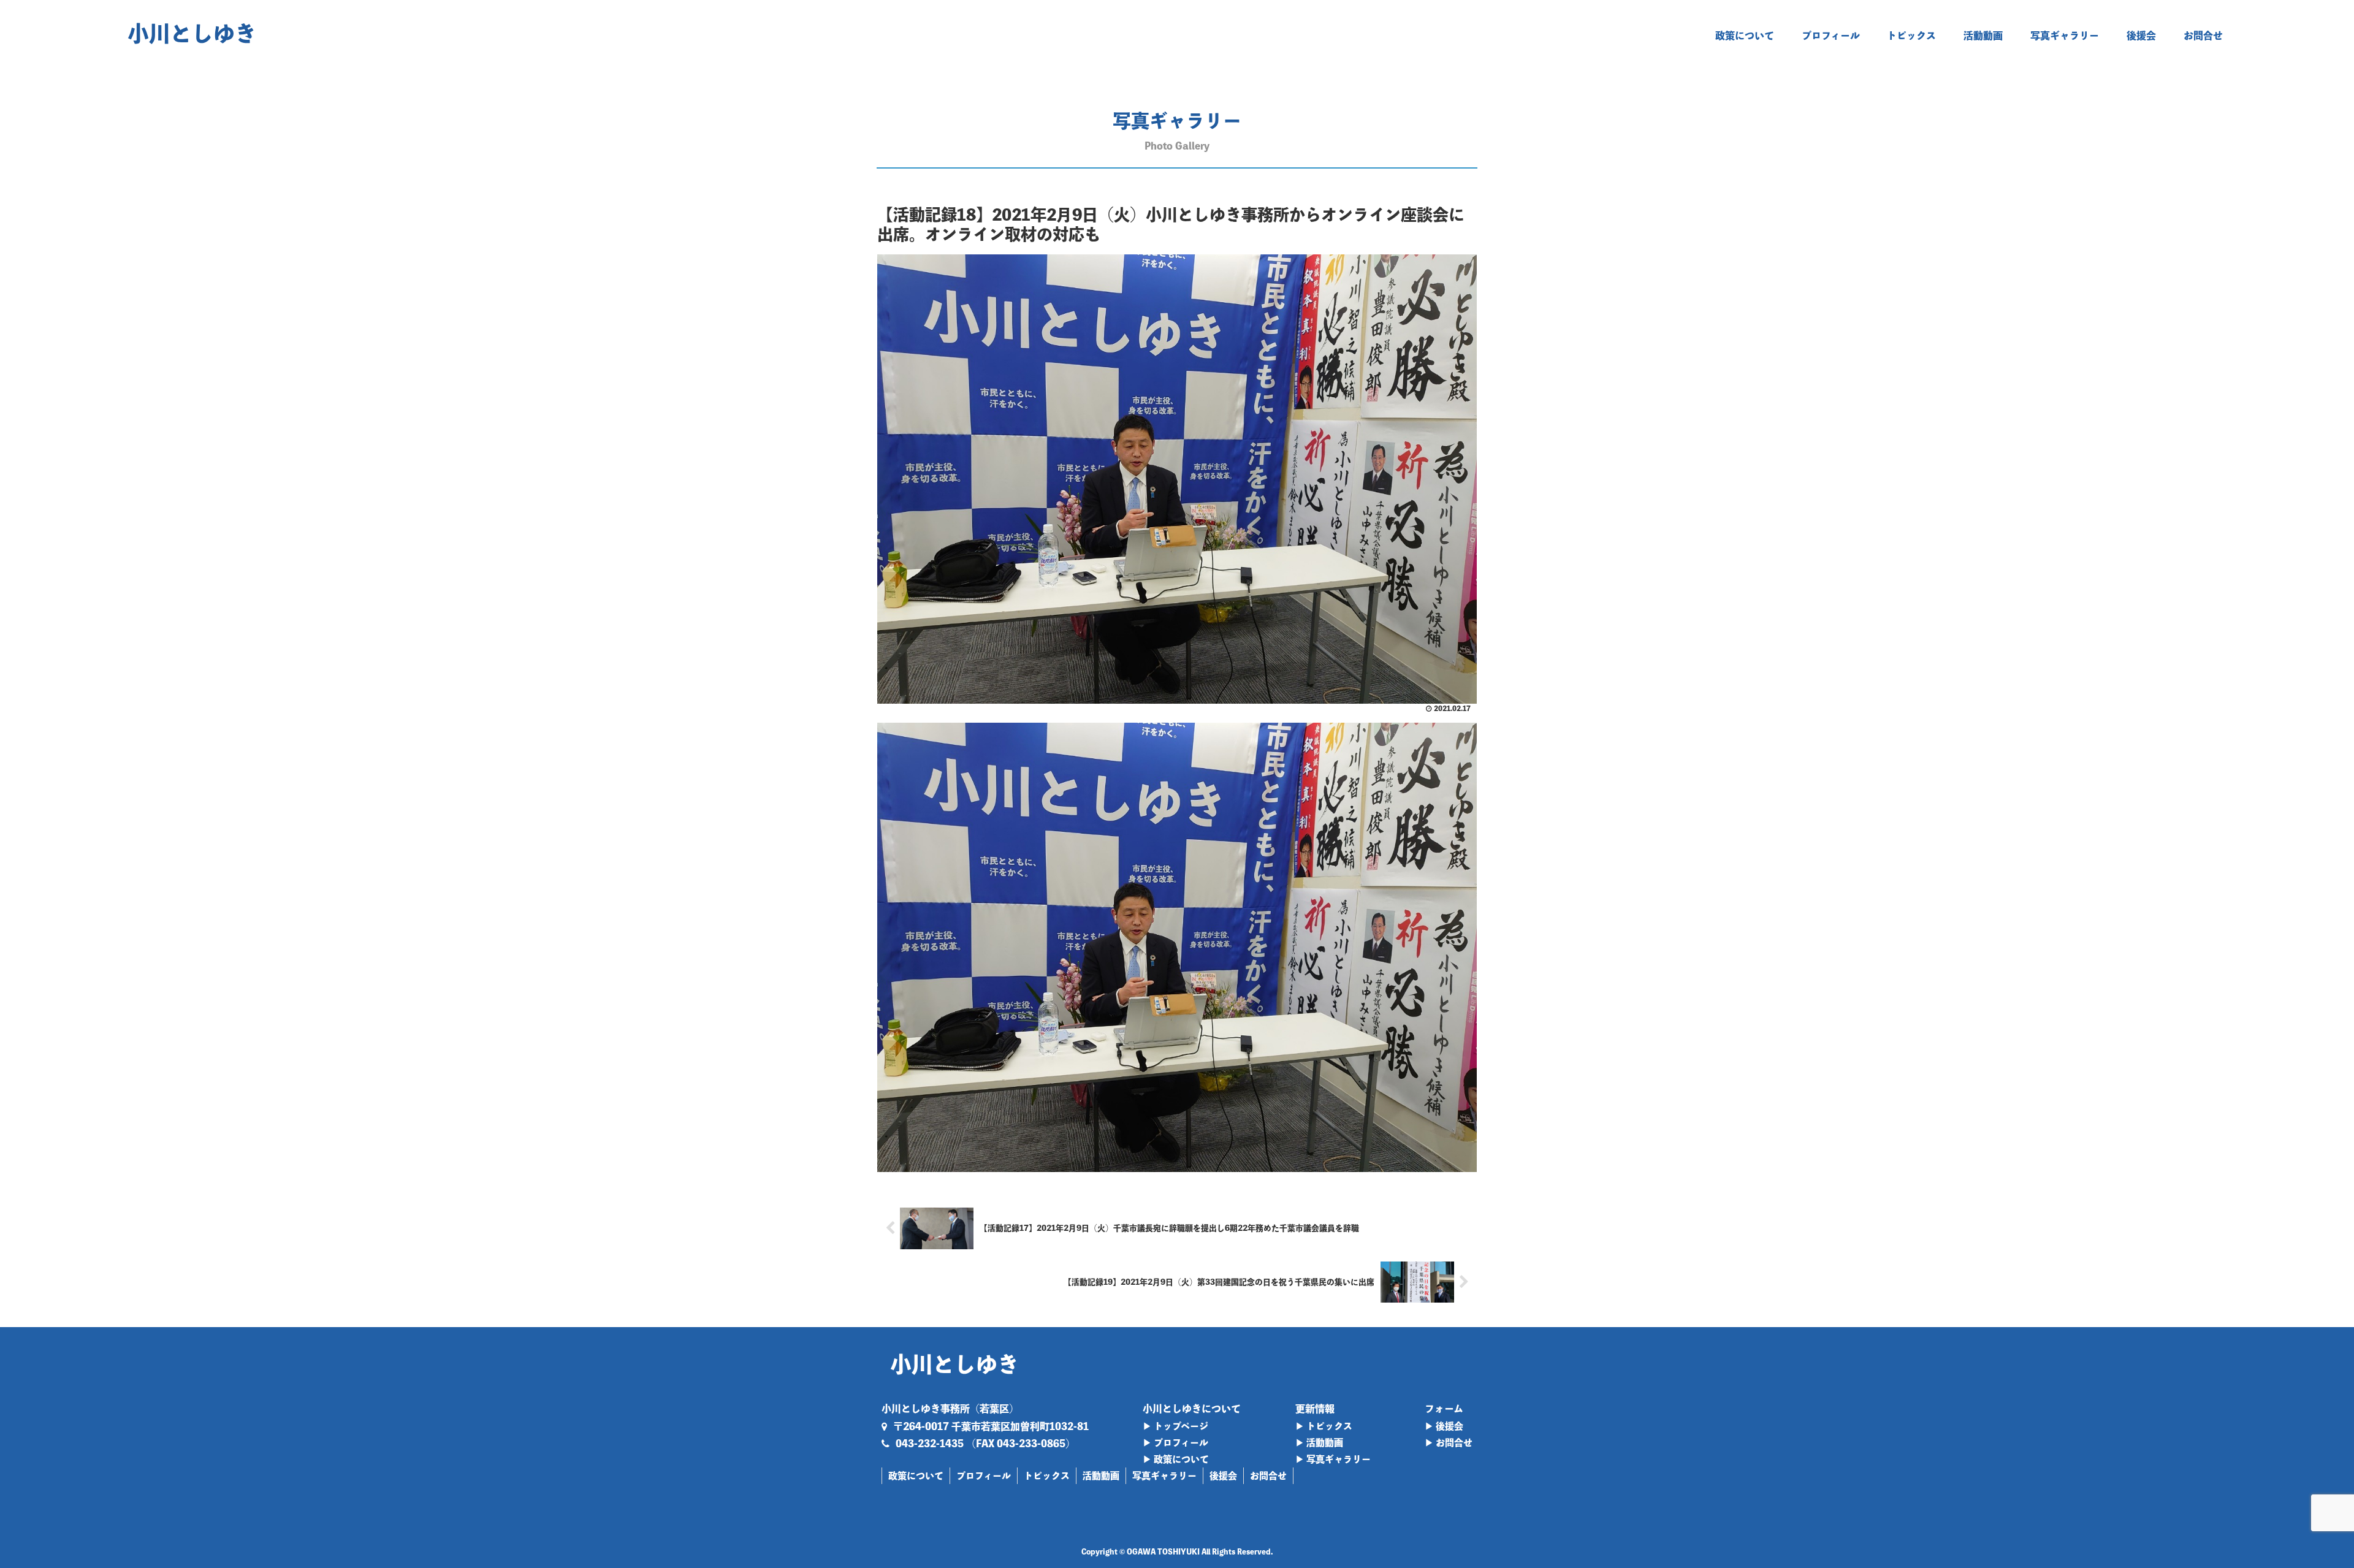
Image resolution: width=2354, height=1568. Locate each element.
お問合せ (1268, 1476)
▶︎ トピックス (1324, 1426)
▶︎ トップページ (1175, 1426)
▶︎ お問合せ (1449, 1443)
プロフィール (984, 1476)
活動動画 (1101, 1476)
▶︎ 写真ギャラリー (1333, 1459)
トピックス (1047, 1476)
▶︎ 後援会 (1444, 1426)
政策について (916, 1476)
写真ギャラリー (1164, 1476)
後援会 (1223, 1476)
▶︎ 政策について (1176, 1459)
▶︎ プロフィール (1175, 1443)
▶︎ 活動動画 (1319, 1443)
